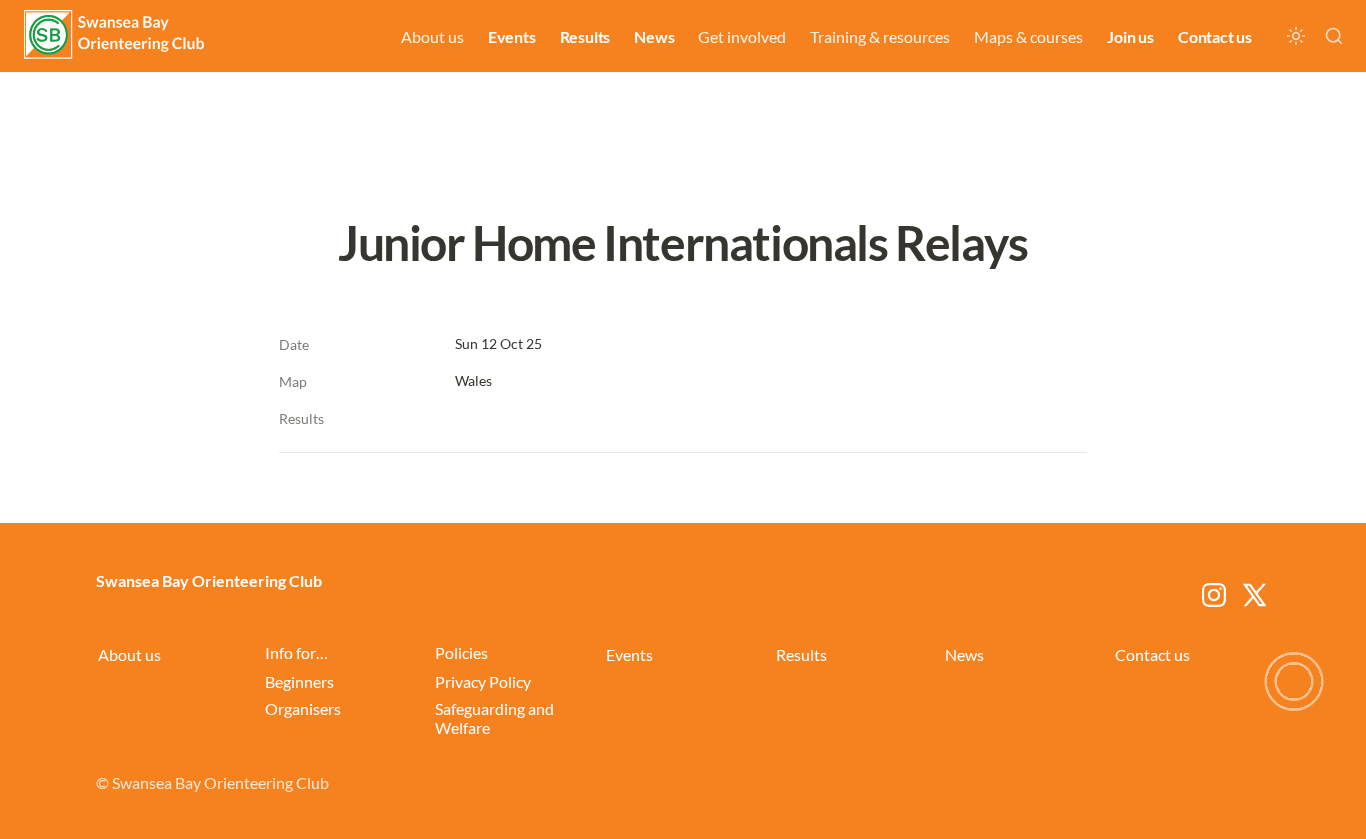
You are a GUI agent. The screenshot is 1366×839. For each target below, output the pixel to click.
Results (585, 36)
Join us (1130, 36)
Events (512, 36)
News (654, 36)
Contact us (1215, 36)
